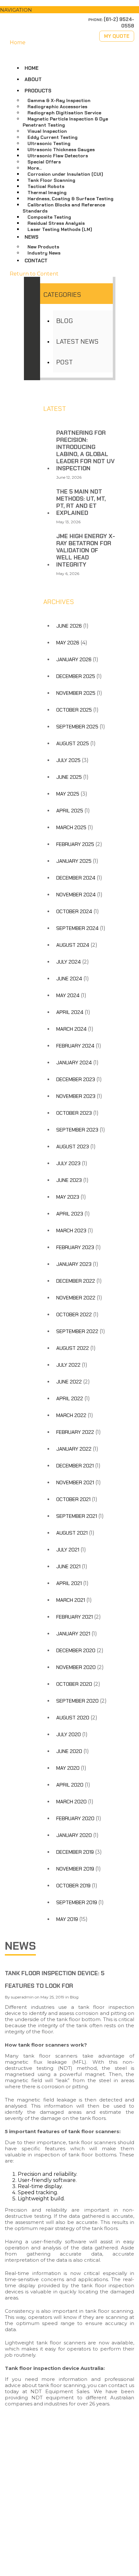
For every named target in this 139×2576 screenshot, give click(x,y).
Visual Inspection (47, 131)
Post (64, 362)
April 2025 (70, 811)
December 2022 (76, 1281)
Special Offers (44, 162)
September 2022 (77, 1331)
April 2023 (70, 1214)
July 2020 (69, 1734)
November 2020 (76, 1667)
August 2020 (73, 1718)
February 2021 (75, 1617)
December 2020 (76, 1650)
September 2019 (77, 1902)
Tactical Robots (46, 186)
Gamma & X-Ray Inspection (59, 100)
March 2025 (71, 827)
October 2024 (74, 911)
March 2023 (71, 1231)
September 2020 (77, 1701)
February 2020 (75, 1818)
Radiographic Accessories (57, 107)
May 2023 (68, 1197)
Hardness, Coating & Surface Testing (70, 199)
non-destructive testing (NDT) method (69, 2065)
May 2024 (68, 995)
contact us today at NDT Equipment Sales (69, 2388)
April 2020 (70, 1785)
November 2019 (75, 1869)
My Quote (117, 36)
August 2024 (73, 945)
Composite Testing (49, 217)
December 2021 (75, 1466)
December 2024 (76, 878)
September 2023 (77, 1130)
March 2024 (71, 1029)
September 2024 (77, 928)
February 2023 (75, 1247)
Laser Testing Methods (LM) (60, 229)
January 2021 (73, 1634)
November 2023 (76, 1096)
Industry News (44, 253)
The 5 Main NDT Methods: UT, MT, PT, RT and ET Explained (81, 502)
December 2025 (76, 676)
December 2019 (75, 1852)
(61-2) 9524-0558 (35, 2521)
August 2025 (73, 743)
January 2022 (74, 1449)
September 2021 (77, 1516)
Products (38, 91)
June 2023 (69, 1180)
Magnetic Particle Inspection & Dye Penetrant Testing (65, 122)
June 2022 (69, 1382)
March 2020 (71, 1802)
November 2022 (76, 1298)
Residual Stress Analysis (56, 223)
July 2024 (69, 962)
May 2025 (68, 794)
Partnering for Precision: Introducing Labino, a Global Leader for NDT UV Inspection (86, 451)
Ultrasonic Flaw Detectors (58, 156)
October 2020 (74, 1684)
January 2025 (74, 861)
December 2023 (76, 1079)
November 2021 (75, 1482)
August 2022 (73, 1348)
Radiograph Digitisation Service (64, 113)
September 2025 (77, 727)
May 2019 (67, 1919)
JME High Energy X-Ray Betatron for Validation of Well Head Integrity (86, 550)
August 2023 (73, 1147)
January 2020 (74, 1835)
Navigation (16, 10)
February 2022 (75, 1432)
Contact (36, 261)
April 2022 (70, 1398)
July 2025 (68, 760)
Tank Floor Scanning (51, 180)
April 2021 (69, 1583)
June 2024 (69, 979)
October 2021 (73, 1499)
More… (35, 168)
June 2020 (69, 1751)
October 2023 (74, 1113)
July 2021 (68, 1550)
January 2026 (74, 659)
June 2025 (69, 777)
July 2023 (68, 1163)
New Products (43, 247)
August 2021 (72, 1533)
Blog (64, 321)
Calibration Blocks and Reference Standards (64, 208)
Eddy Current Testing (53, 137)
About (33, 79)
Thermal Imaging (47, 193)
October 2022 (74, 1314)
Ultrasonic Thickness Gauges (61, 150)
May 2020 (68, 1768)
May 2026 (68, 643)
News (32, 237)
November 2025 (76, 693)
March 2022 (71, 1415)
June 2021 (68, 1566)
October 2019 (73, 1886)
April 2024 (70, 1012)
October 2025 (74, 710)
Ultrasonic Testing (49, 143)
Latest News (77, 341)
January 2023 (74, 1264)
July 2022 (68, 1365)
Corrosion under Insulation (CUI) (65, 174)
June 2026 (69, 626)
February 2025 (75, 844)
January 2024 (74, 1063)
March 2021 (71, 1600)
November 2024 (76, 895)
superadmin (22, 1997)
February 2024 (75, 1046)
